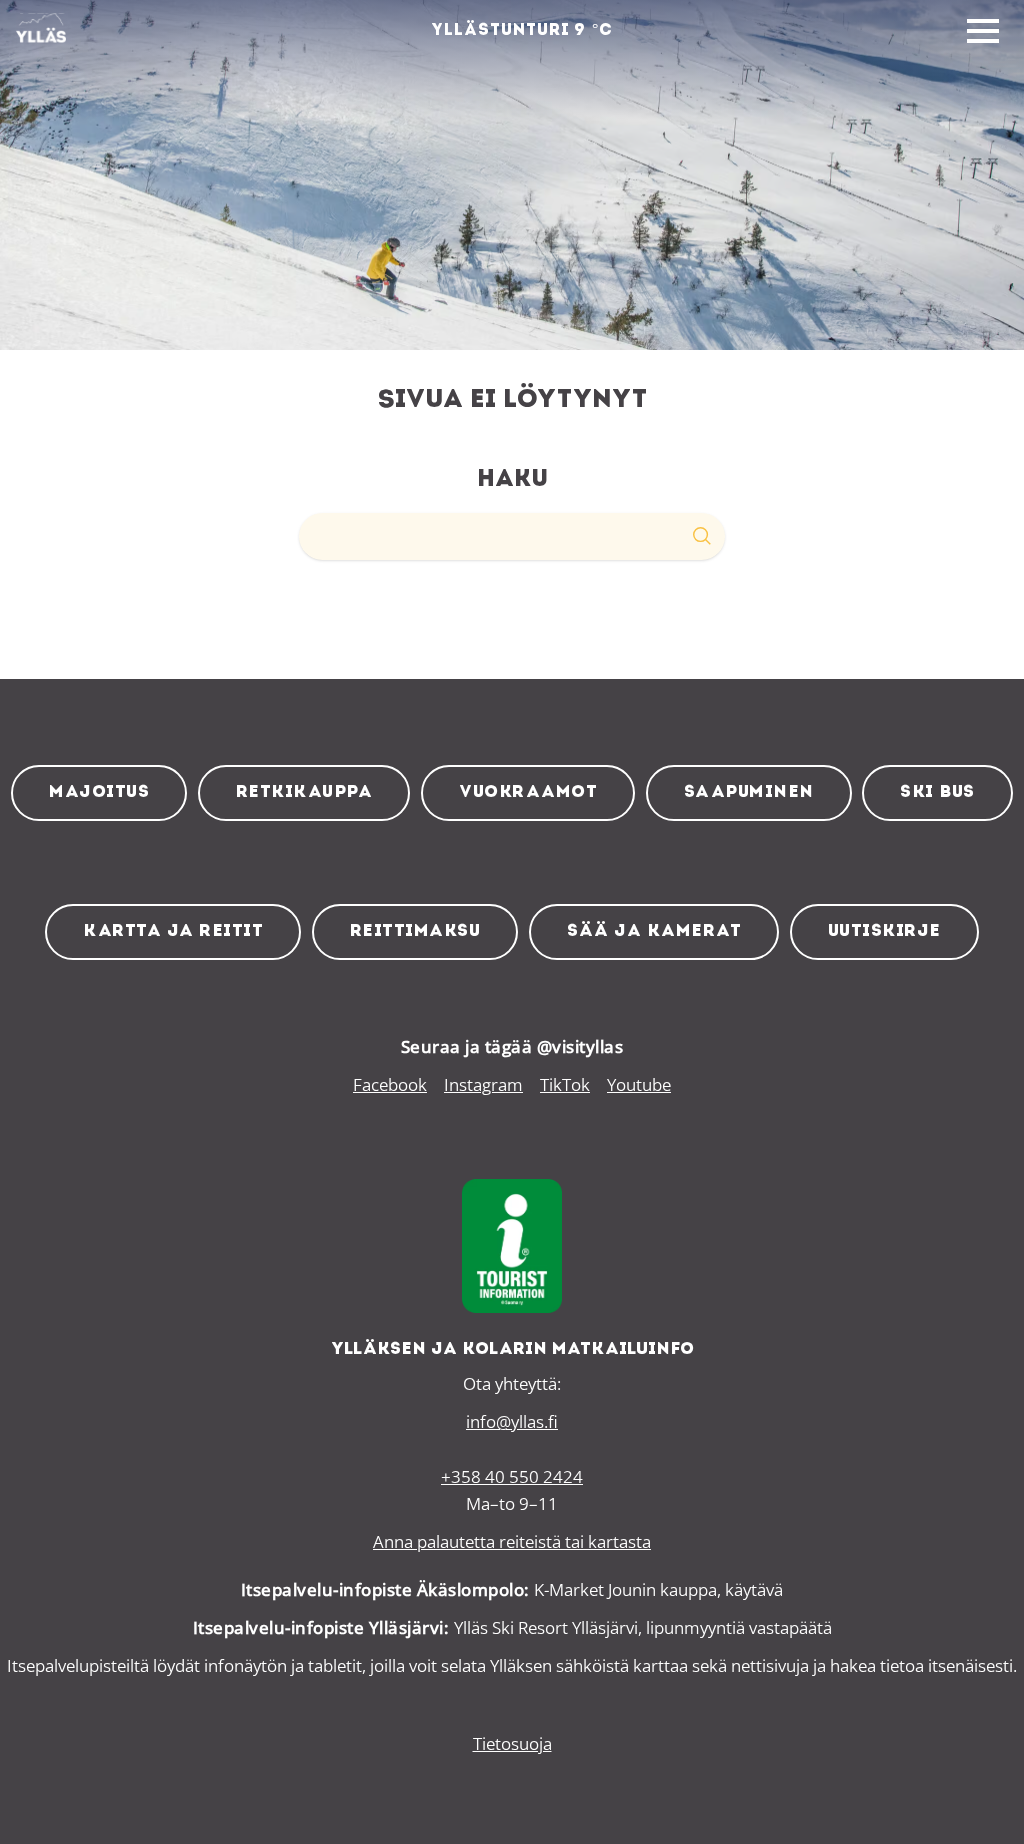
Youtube (639, 1084)
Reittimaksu (415, 931)
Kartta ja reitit (173, 931)
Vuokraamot (528, 792)
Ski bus (937, 792)
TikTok (565, 1084)
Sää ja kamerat (654, 931)
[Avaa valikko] (983, 32)
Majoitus (99, 792)
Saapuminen (749, 792)
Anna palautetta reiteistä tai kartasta (512, 1541)
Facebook (390, 1084)
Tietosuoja (512, 1743)
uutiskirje (884, 931)
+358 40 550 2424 (512, 1476)
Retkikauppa (304, 792)
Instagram (483, 1084)
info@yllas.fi (512, 1421)
